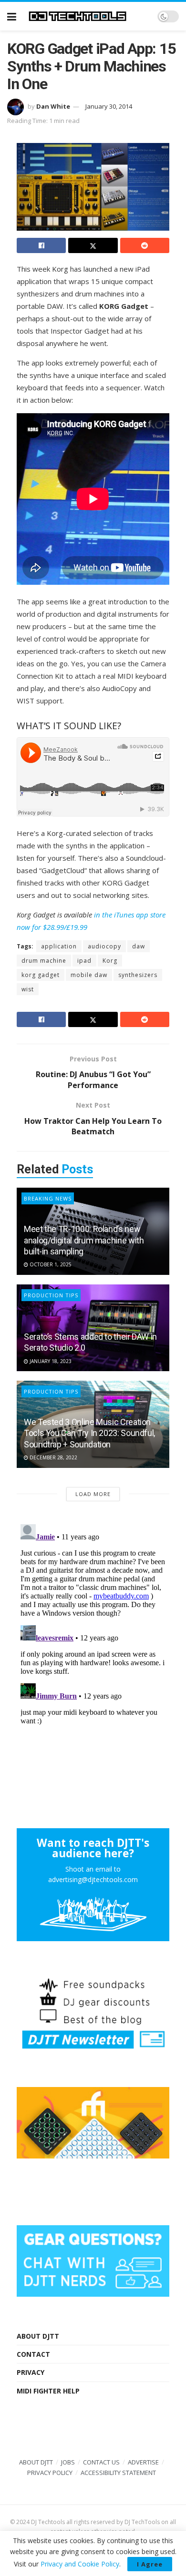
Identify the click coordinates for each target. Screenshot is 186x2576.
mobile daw (89, 975)
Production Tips (51, 1295)
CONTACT (33, 2354)
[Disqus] (93, 1639)
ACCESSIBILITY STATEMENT (118, 2473)
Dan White (53, 106)
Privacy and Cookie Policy (80, 2564)
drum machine (44, 961)
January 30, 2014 (109, 106)
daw (139, 946)
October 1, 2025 (50, 1264)
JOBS (68, 2462)
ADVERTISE (143, 2462)
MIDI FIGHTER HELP (48, 2391)
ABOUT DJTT (38, 2336)
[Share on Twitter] (93, 245)
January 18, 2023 (50, 1361)
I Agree (150, 2564)
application (59, 946)
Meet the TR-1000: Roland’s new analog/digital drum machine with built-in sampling (84, 1240)
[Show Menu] (12, 16)
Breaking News (48, 1198)
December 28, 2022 (53, 1457)
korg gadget (41, 975)
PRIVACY (31, 2372)
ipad (84, 961)
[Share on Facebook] (41, 245)
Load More (93, 1494)
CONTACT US (101, 2462)
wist (28, 989)
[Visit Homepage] (87, 16)
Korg (110, 961)
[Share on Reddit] (145, 245)
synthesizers (138, 975)
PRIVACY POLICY (50, 2473)
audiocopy (104, 946)
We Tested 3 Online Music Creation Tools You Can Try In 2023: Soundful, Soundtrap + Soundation (89, 1433)
